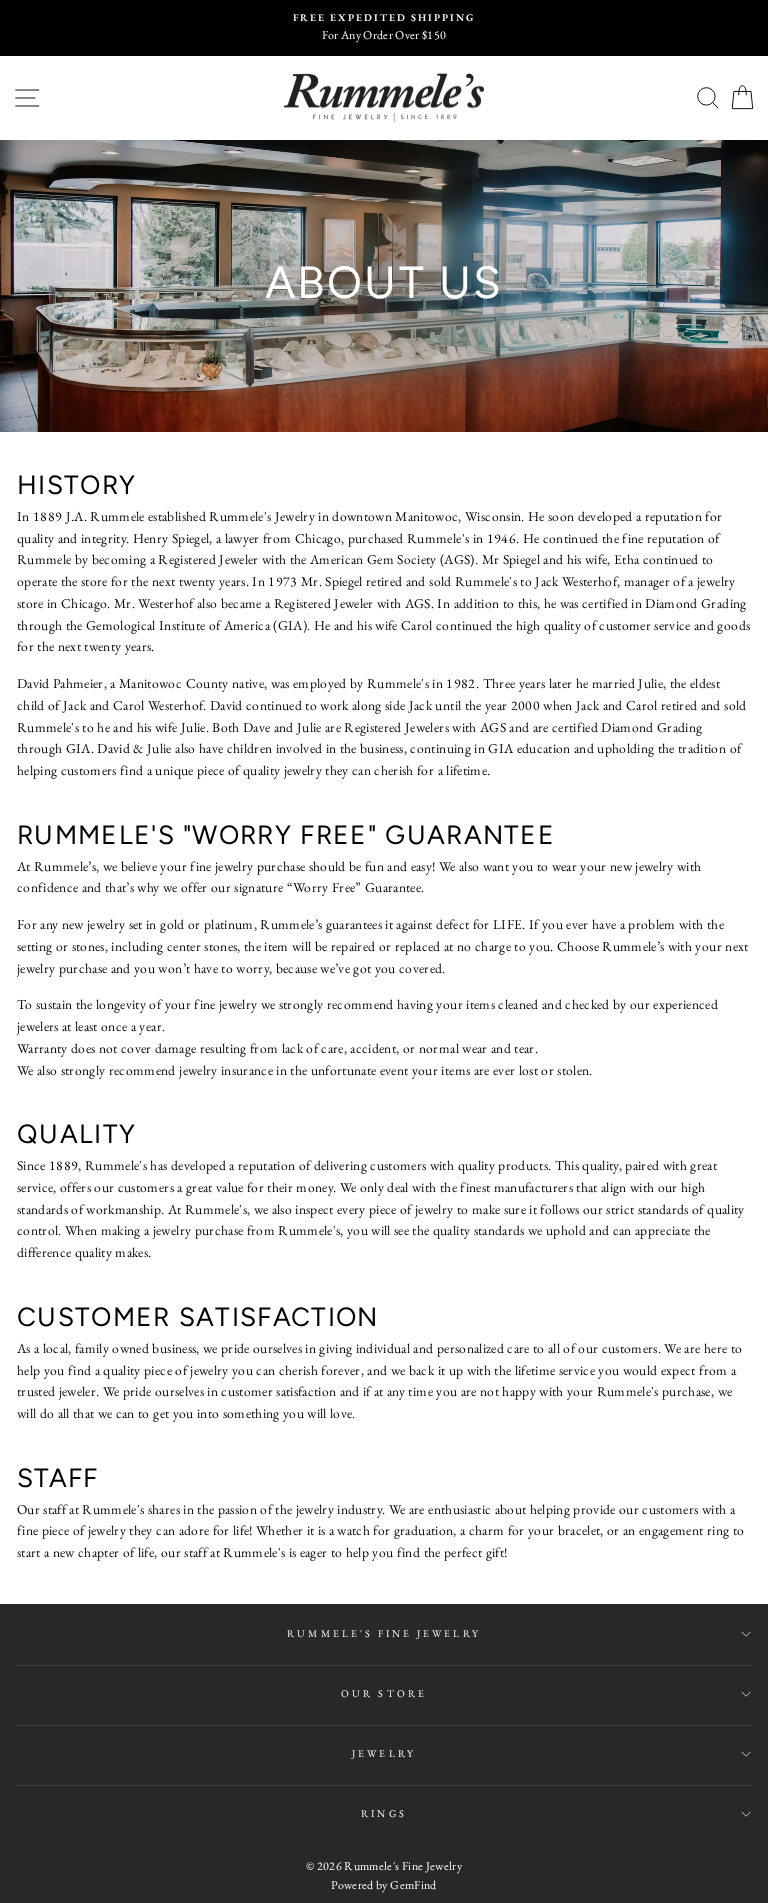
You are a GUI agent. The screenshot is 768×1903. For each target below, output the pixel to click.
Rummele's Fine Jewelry (383, 1633)
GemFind (413, 1885)
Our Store (384, 1693)
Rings (383, 1813)
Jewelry (383, 1753)
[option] (384, 28)
